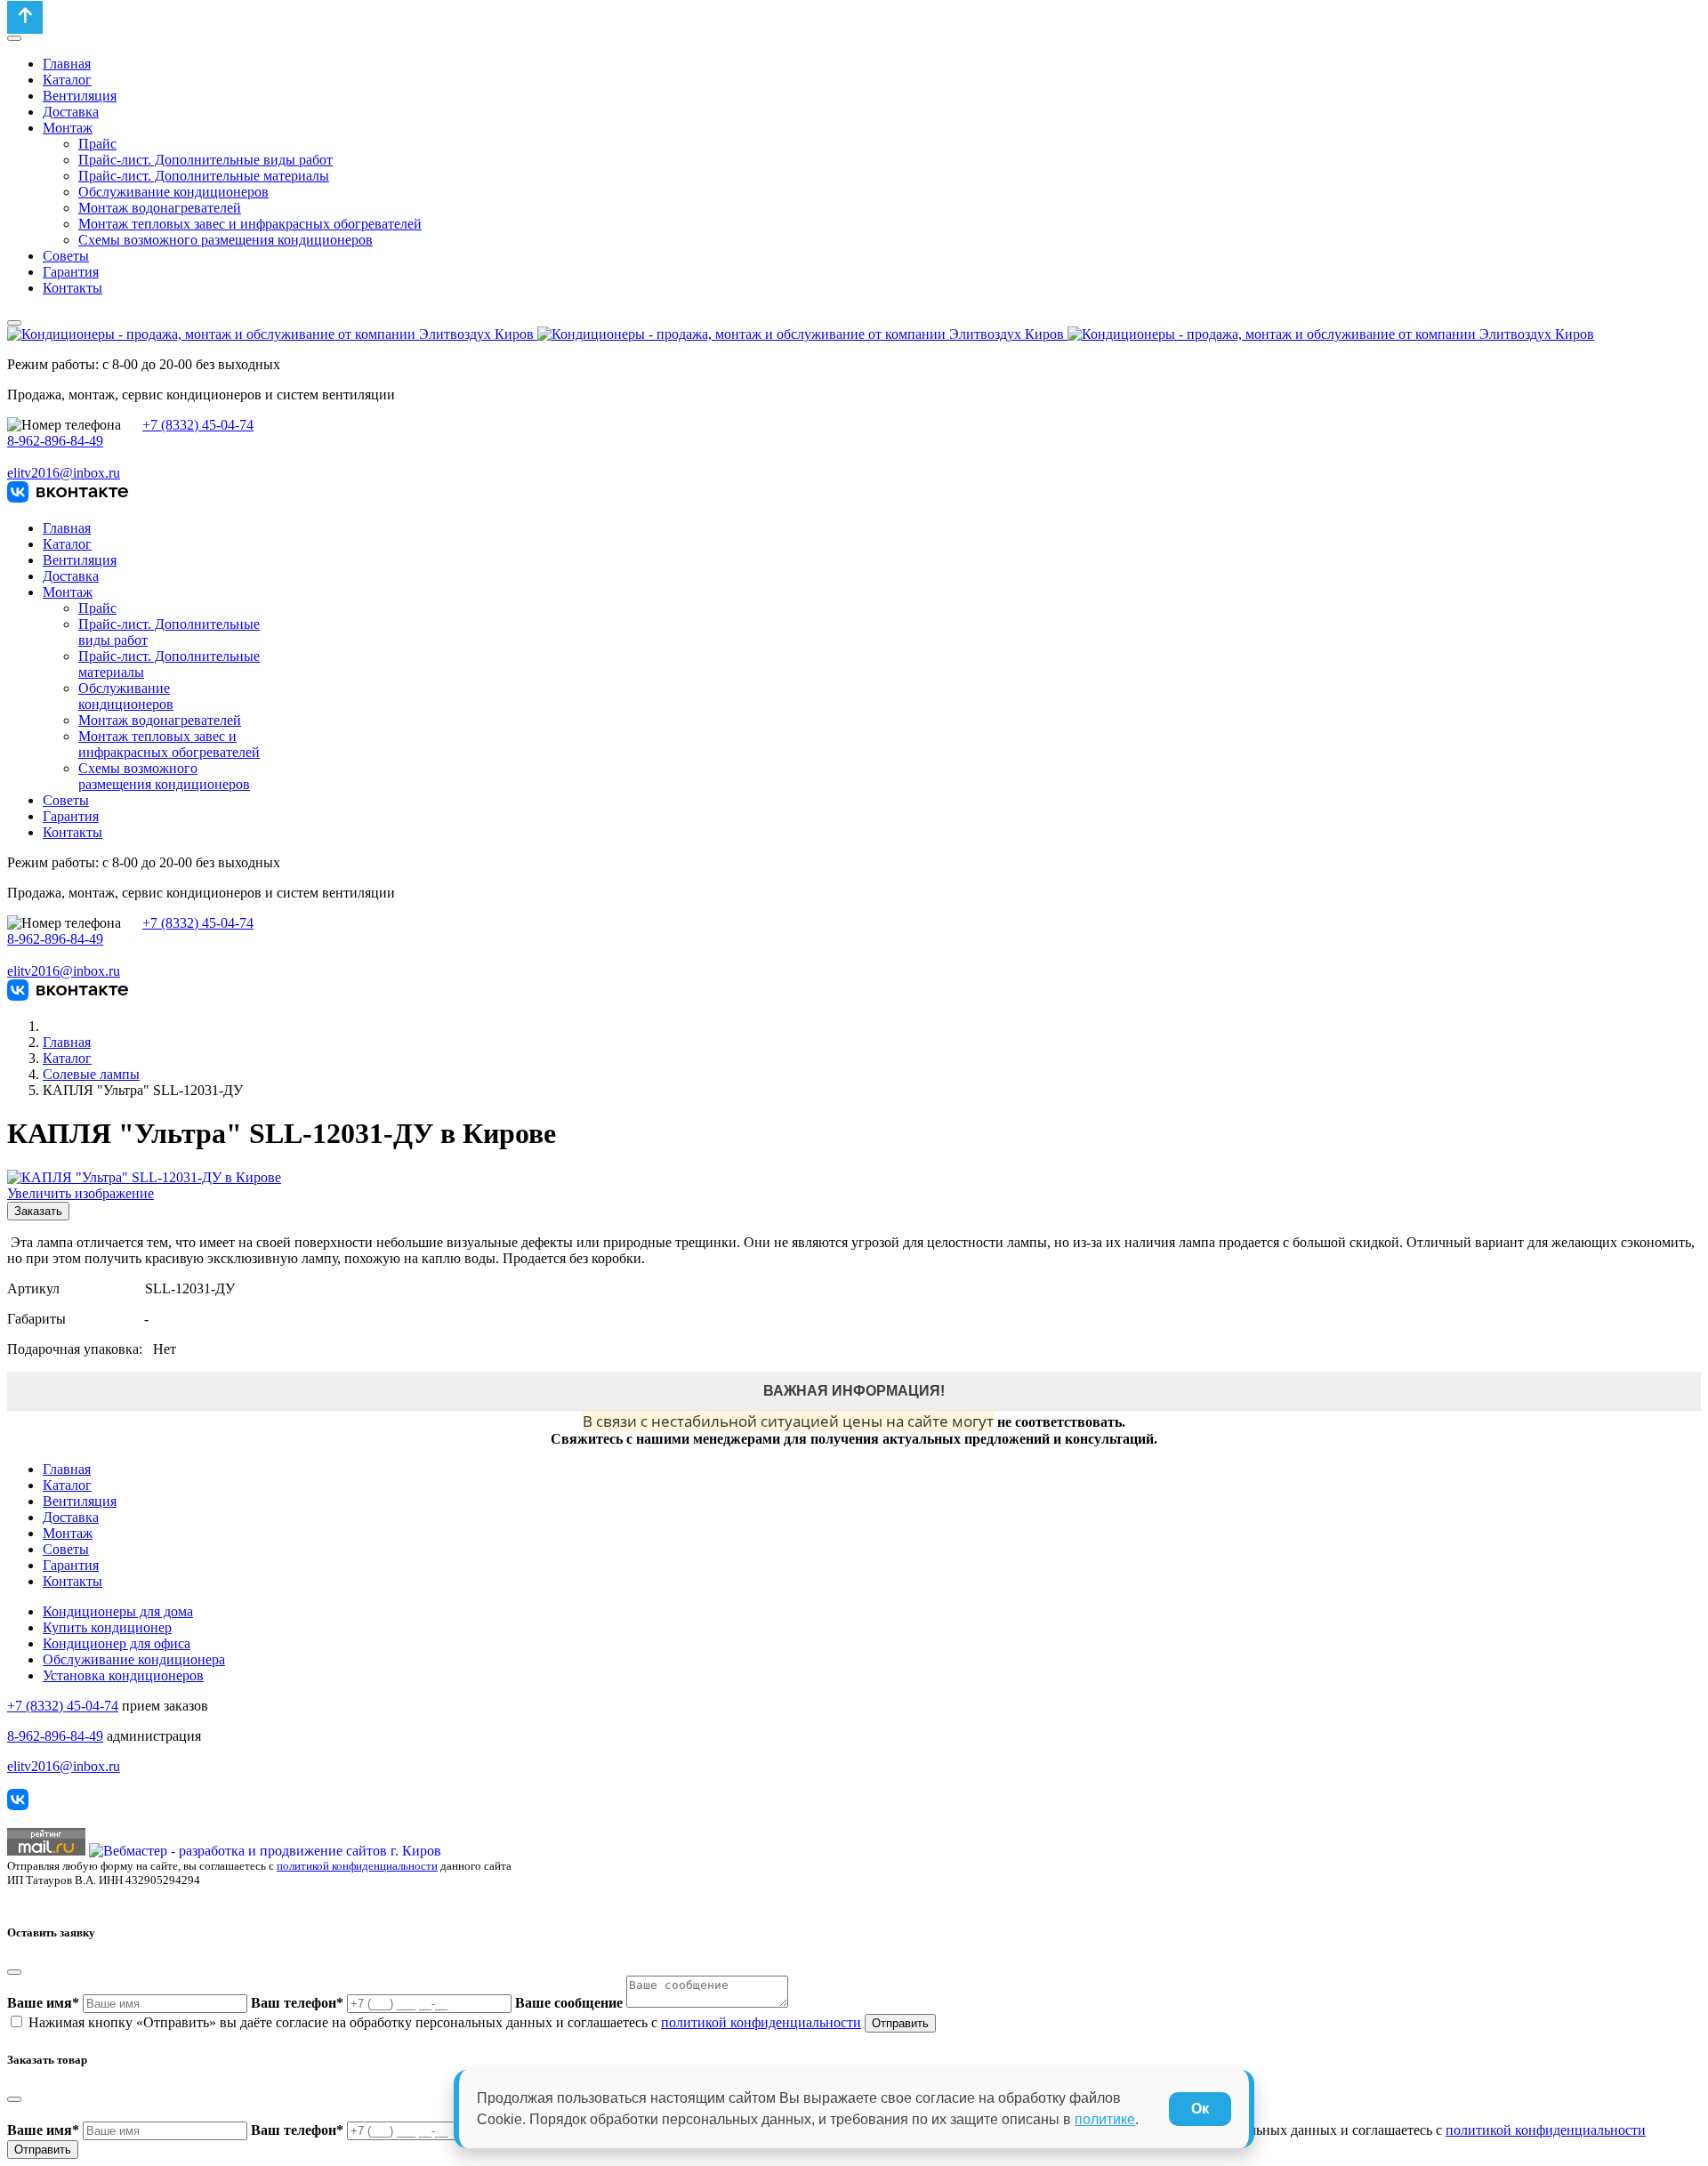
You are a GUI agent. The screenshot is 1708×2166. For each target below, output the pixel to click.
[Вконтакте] (68, 498)
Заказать (38, 1211)
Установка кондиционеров (123, 1675)
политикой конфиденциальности (357, 1866)
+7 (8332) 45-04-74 (198, 425)
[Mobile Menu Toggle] (14, 38)
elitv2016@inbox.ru (64, 473)
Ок (1200, 2109)
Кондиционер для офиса (117, 1643)
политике (1105, 2119)
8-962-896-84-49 (55, 441)
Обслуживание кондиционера (134, 1659)
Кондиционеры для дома (118, 1611)
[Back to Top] (25, 17)
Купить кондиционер (107, 1627)
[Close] (14, 1972)
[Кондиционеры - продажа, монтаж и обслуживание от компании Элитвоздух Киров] (801, 334)
